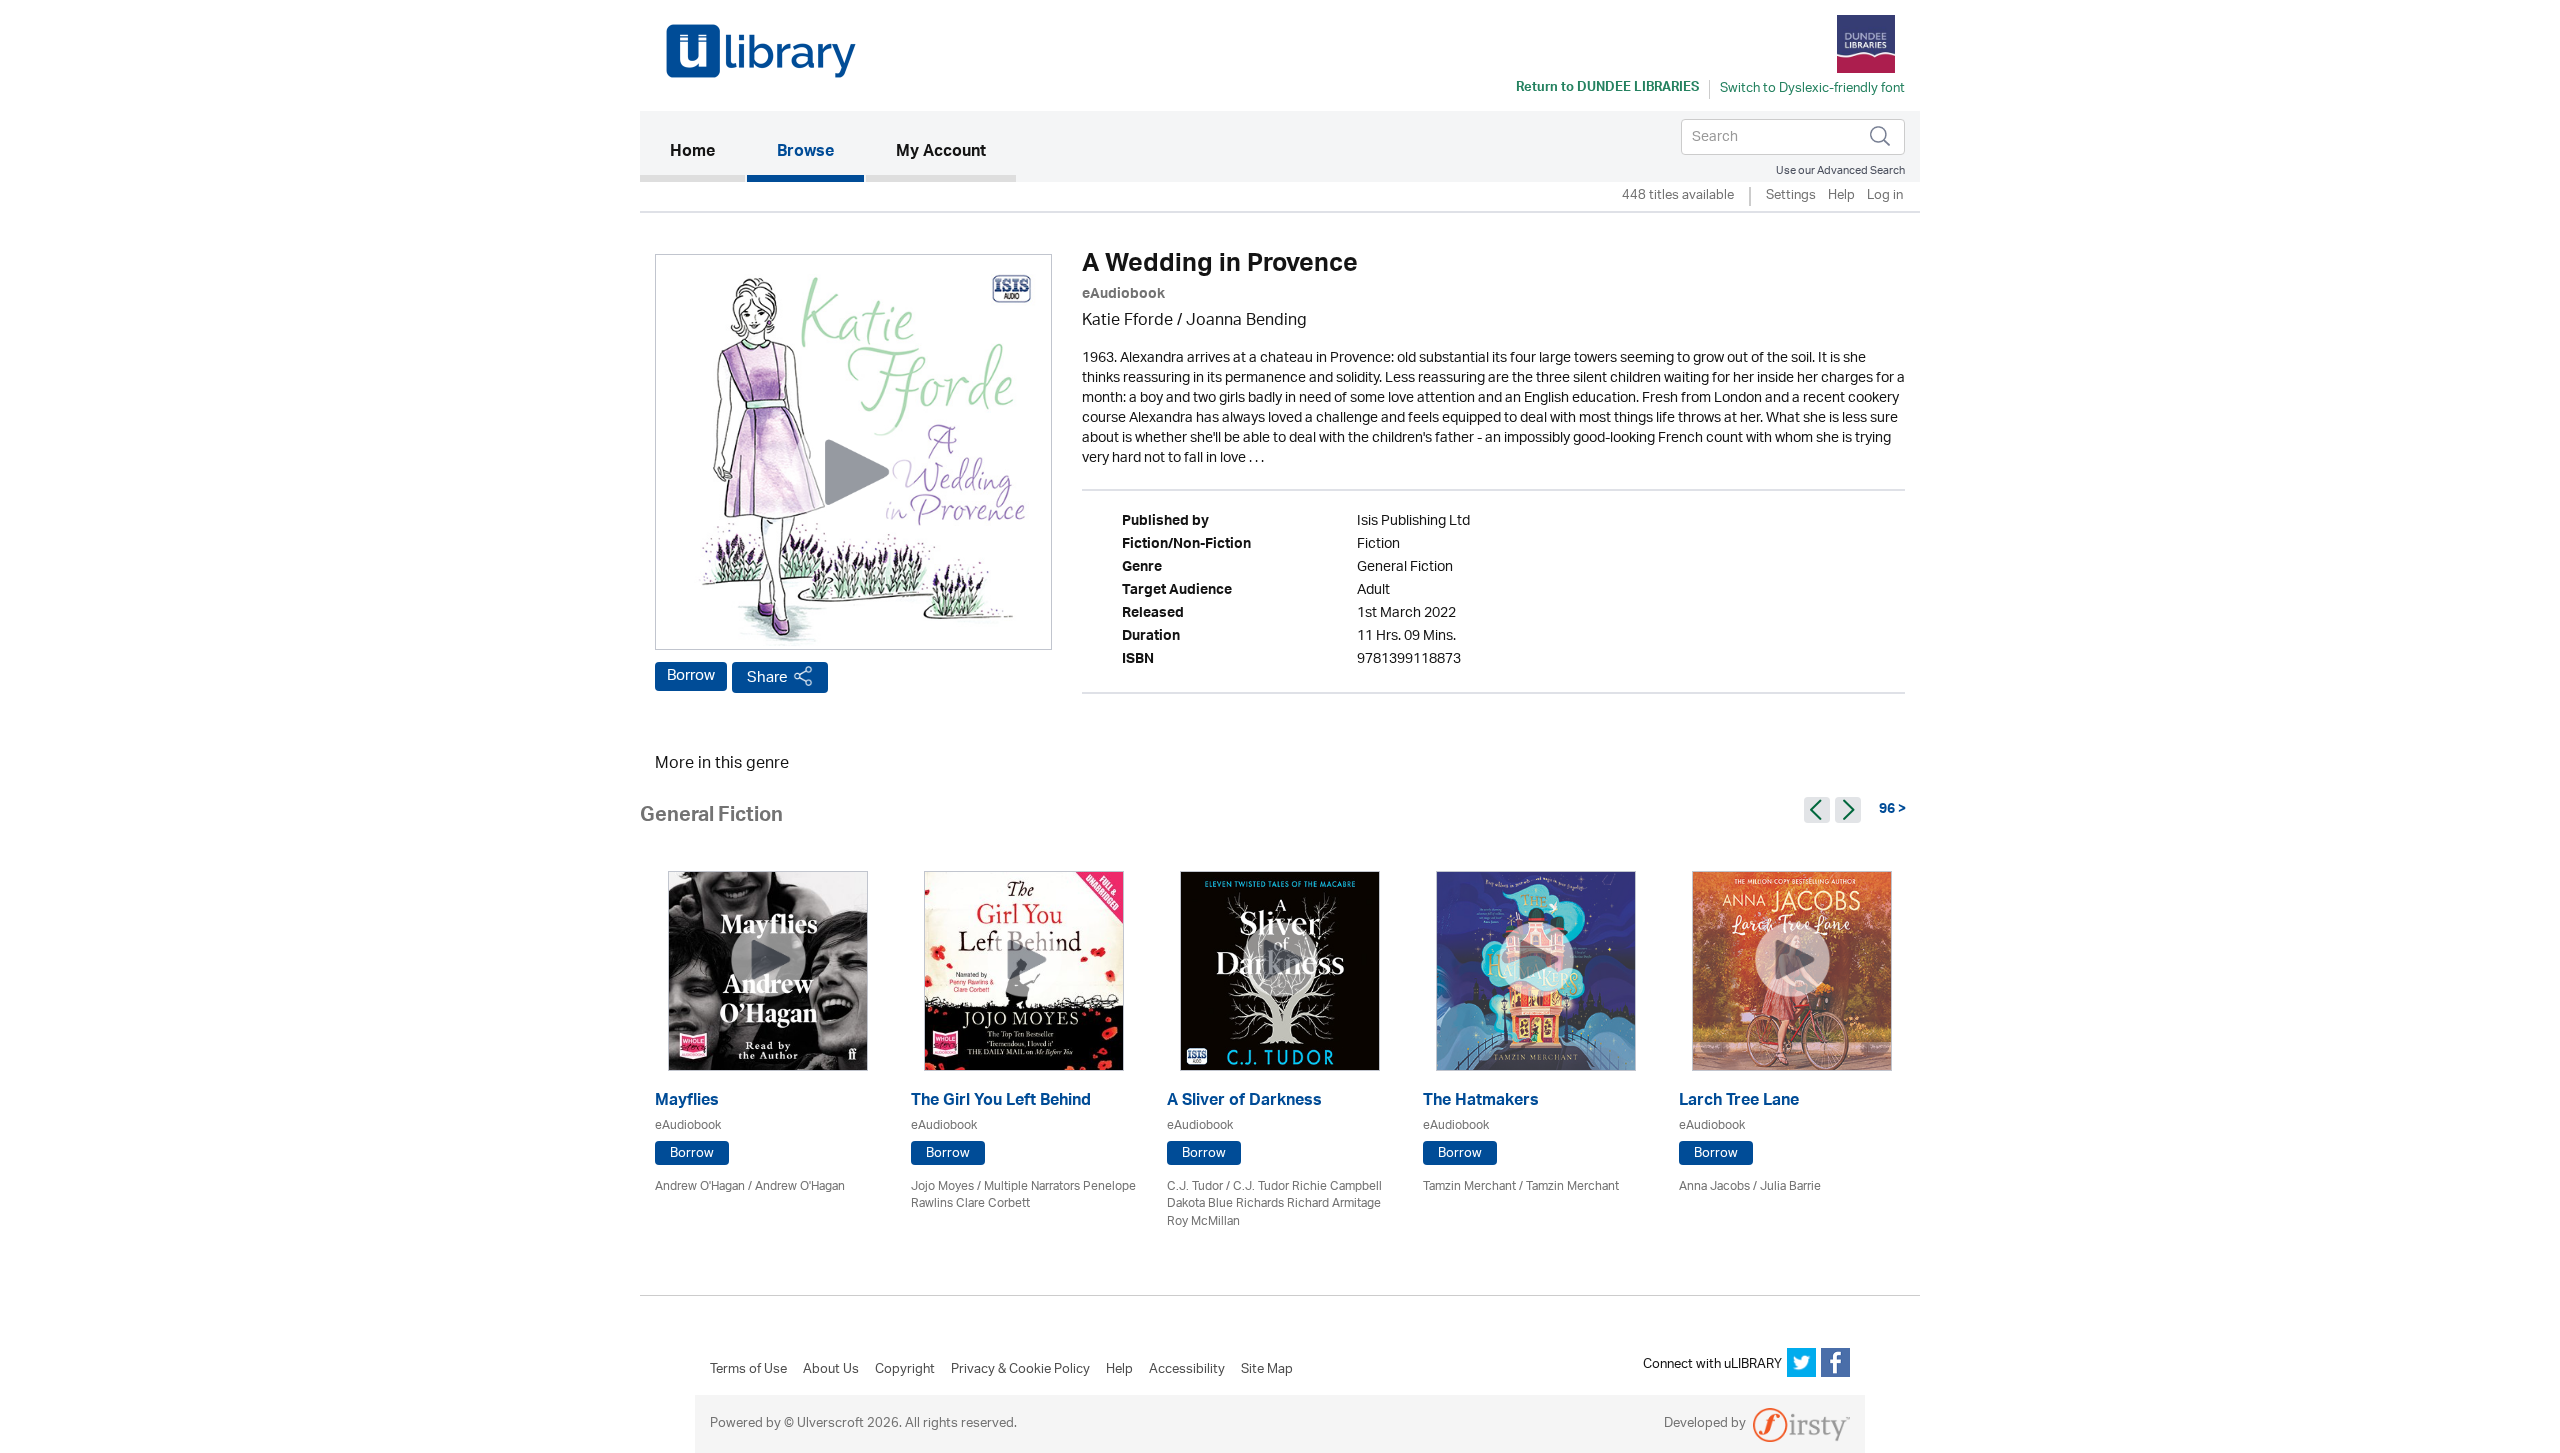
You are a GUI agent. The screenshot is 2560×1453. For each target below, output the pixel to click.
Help (1841, 196)
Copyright (905, 1370)
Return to (1607, 89)
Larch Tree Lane (1739, 1102)
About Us (831, 1370)
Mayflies (687, 1102)
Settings (1791, 196)
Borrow (691, 676)
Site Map (1267, 1370)
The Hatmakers (1481, 1102)
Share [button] (767, 677)
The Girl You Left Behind (1001, 1102)
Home (707, 152)
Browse (805, 153)
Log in (1885, 196)
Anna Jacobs (1714, 1186)
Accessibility (1187, 1370)
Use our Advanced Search (1840, 170)
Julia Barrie (1790, 1186)
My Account (941, 153)
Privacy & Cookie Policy (1020, 1370)
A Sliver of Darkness (1244, 1102)
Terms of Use (748, 1370)
